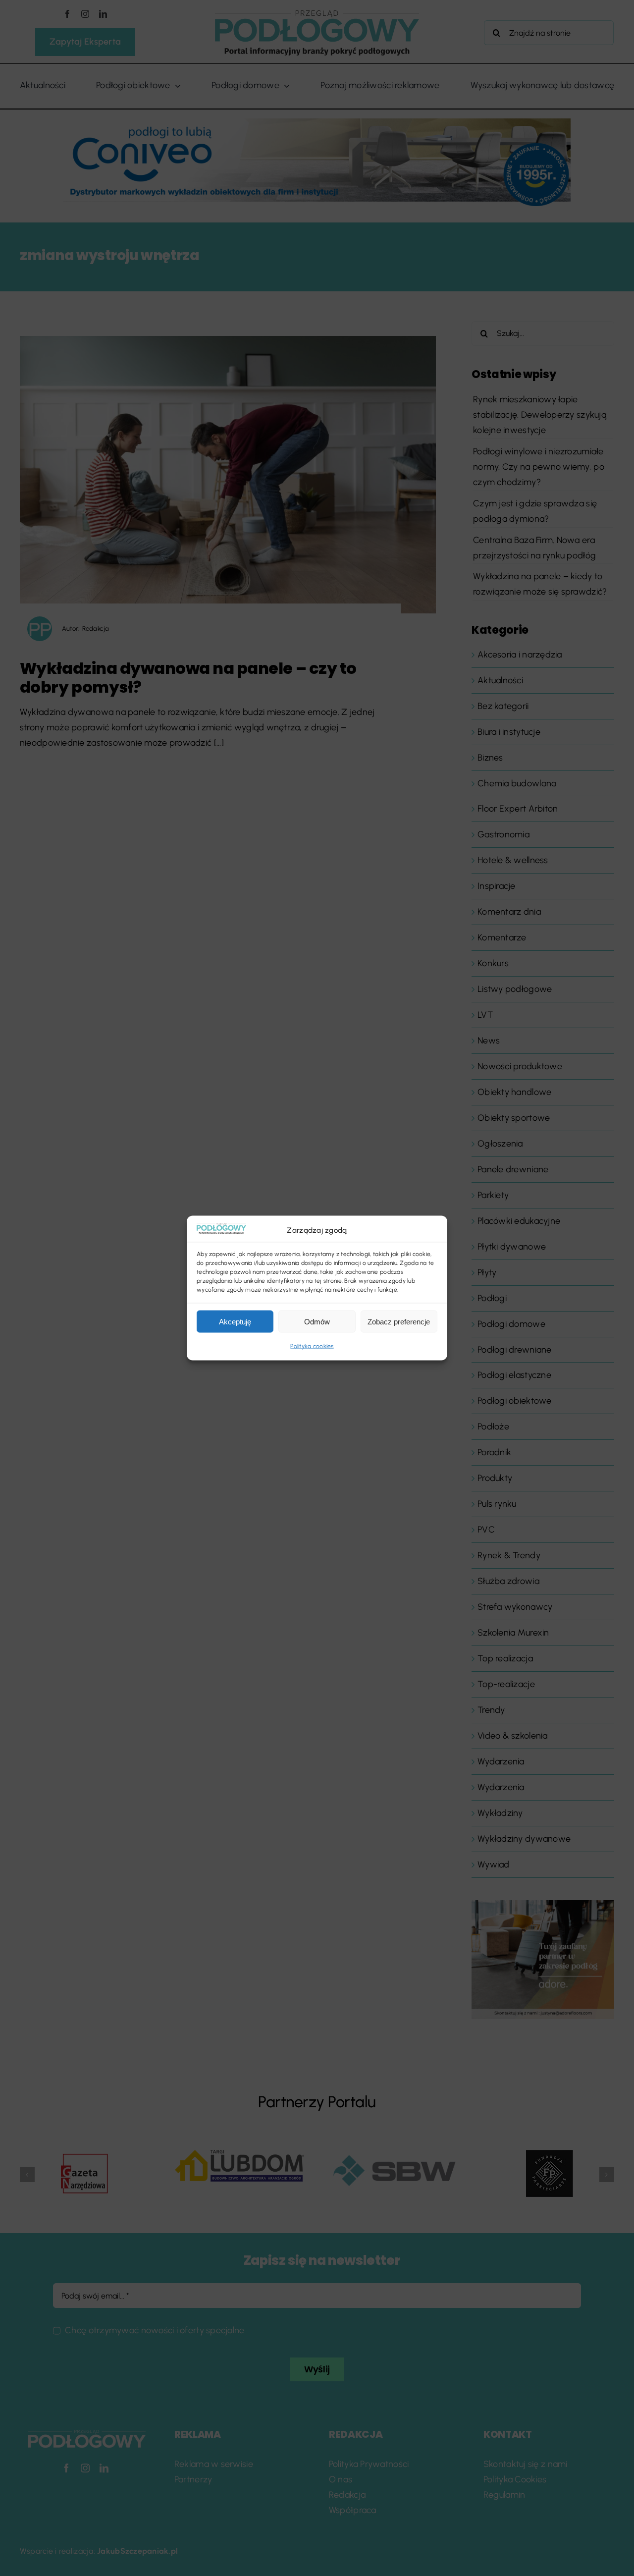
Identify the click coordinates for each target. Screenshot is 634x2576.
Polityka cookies (312, 1346)
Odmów (317, 1322)
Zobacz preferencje (399, 1322)
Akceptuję (235, 1322)
